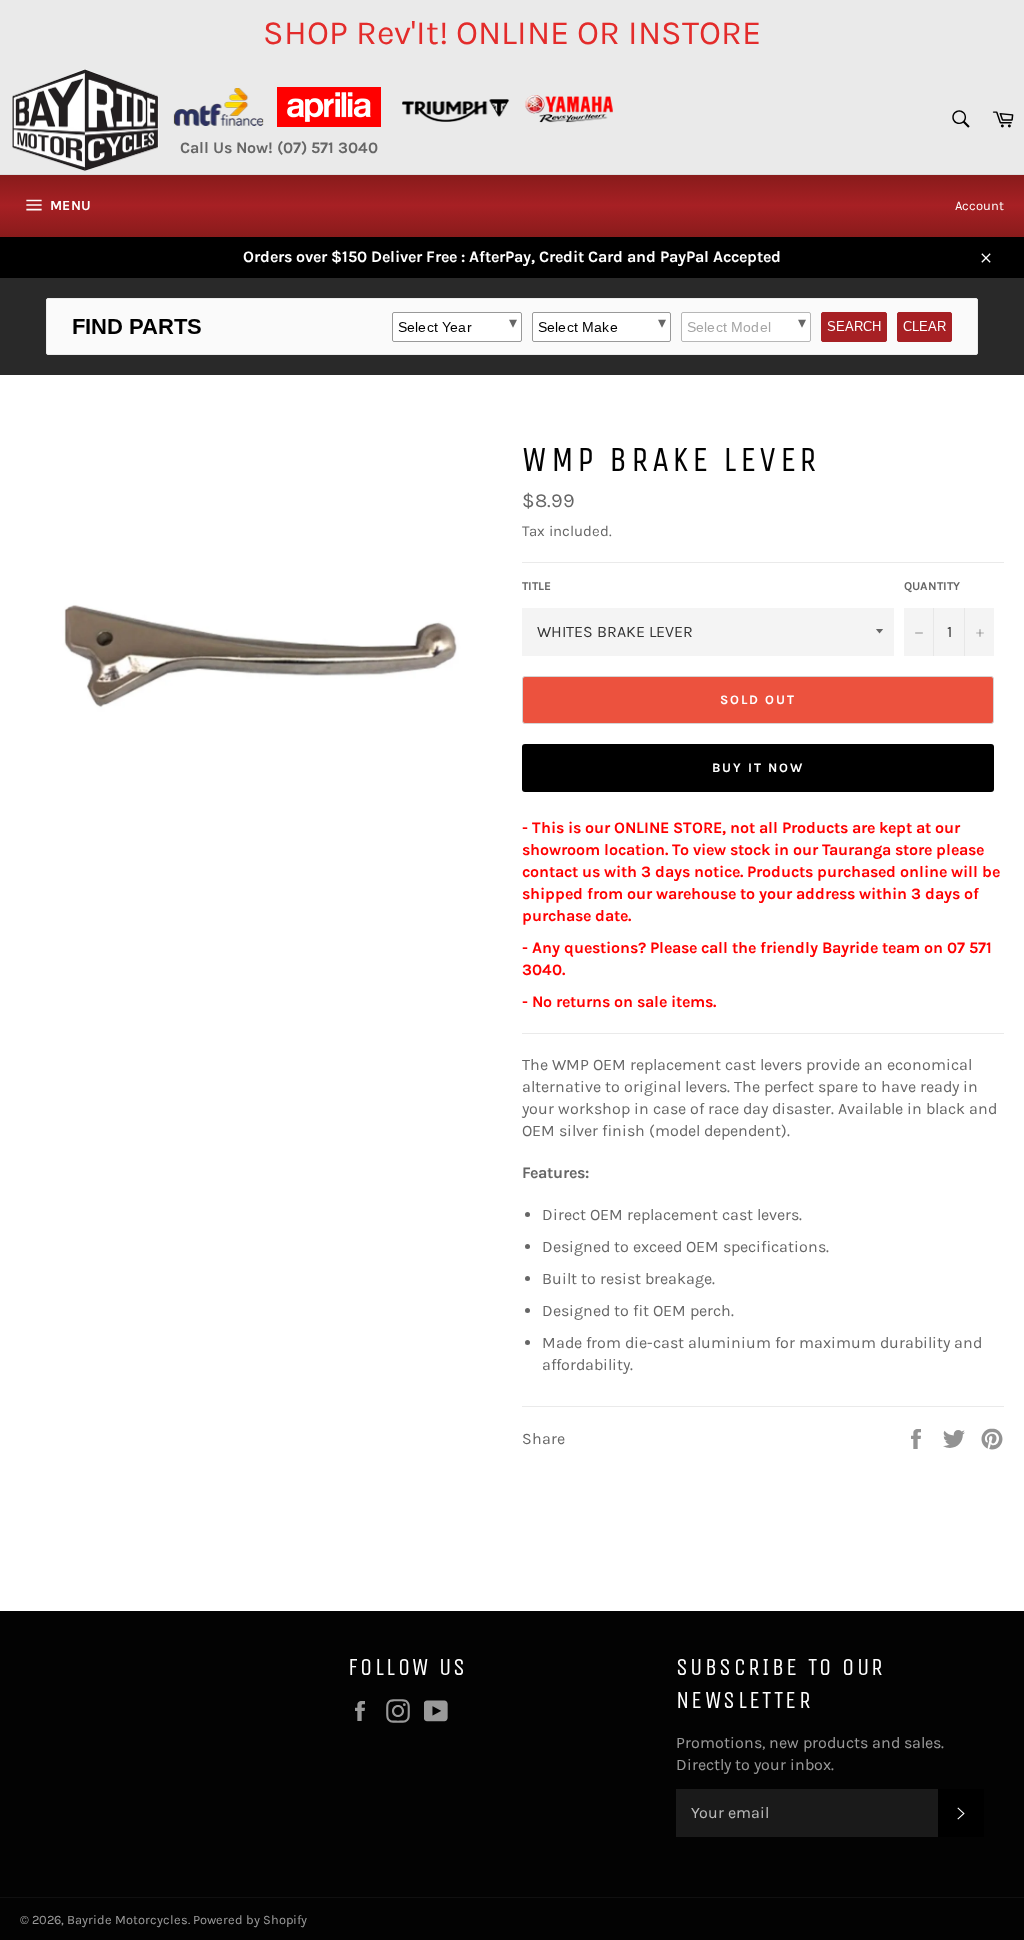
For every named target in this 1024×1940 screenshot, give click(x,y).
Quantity (932, 586)
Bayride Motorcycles (127, 1919)
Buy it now (758, 767)
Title (536, 586)
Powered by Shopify (250, 1919)
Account (979, 205)
